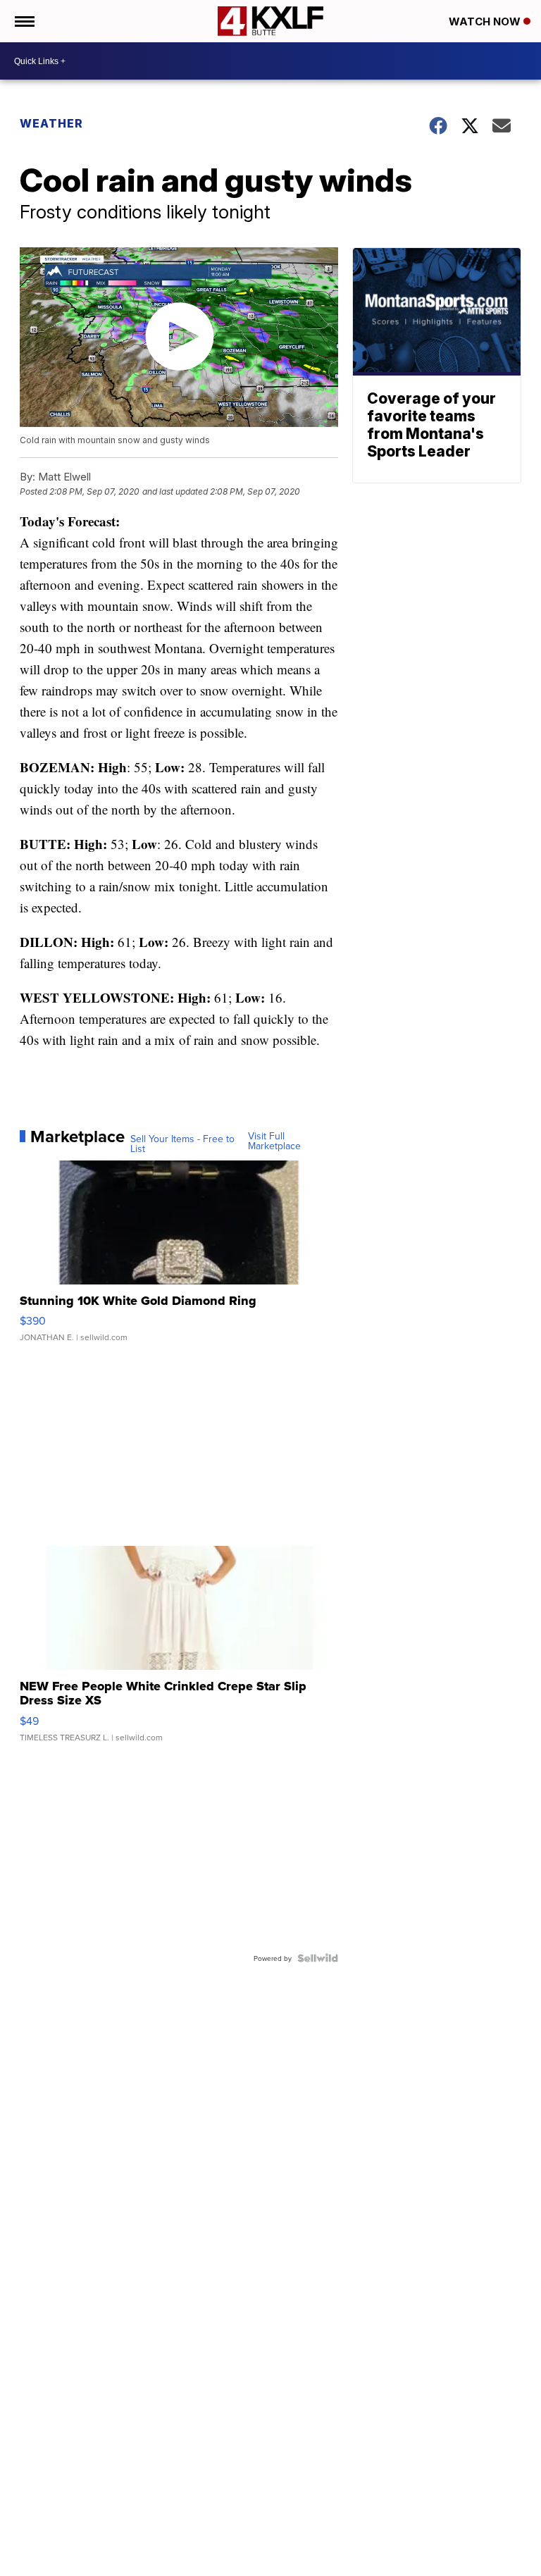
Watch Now (486, 21)
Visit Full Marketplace (274, 1141)
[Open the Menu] (24, 21)
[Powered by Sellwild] (318, 1958)
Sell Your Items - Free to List (182, 1144)
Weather (51, 123)
